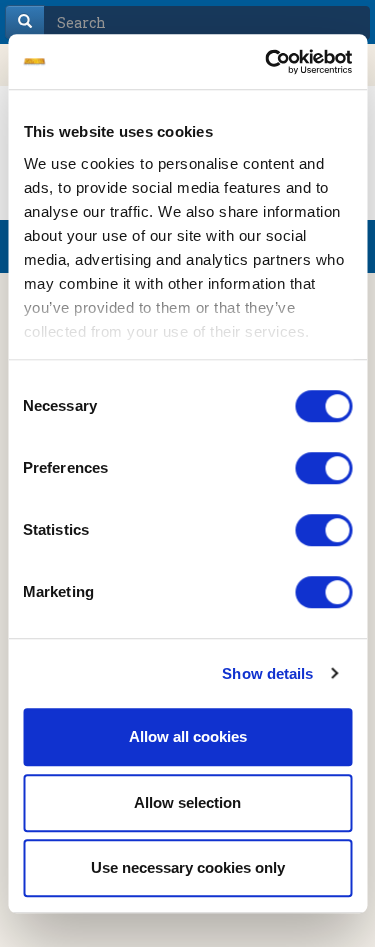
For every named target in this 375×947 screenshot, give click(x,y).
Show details (267, 673)
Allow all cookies (188, 736)
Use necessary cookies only (188, 867)
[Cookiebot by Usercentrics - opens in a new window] (267, 62)
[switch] (323, 468)
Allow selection (187, 802)
